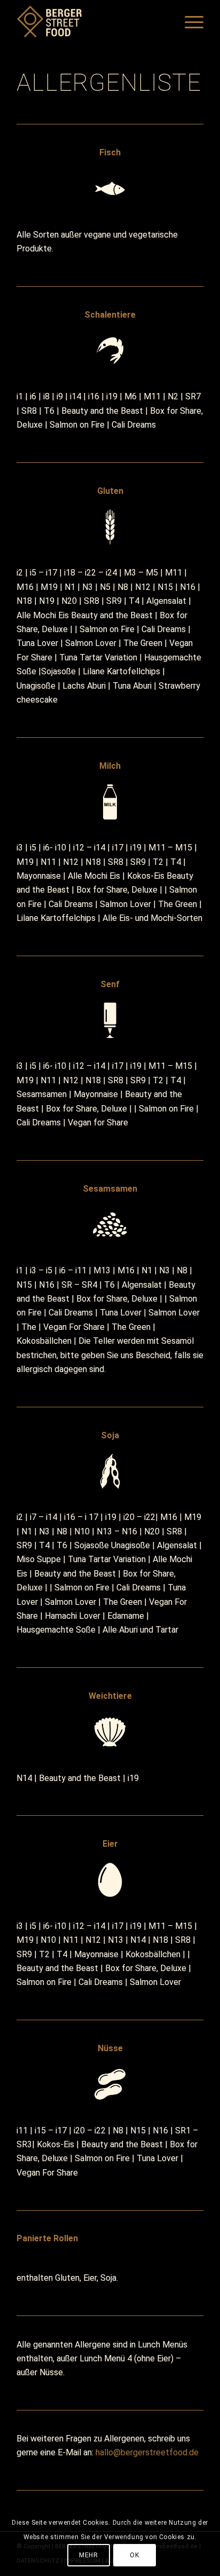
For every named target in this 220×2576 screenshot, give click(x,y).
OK (134, 2555)
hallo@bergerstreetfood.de (147, 2452)
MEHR (88, 2555)
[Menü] (189, 21)
